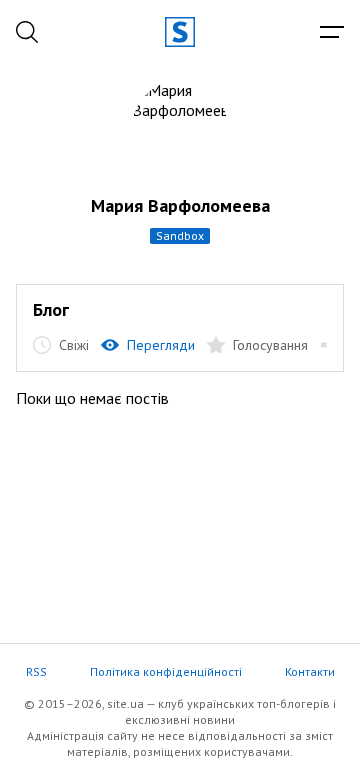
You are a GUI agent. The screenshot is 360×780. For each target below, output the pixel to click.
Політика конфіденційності (166, 671)
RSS (36, 671)
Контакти (310, 671)
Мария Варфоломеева (180, 205)
